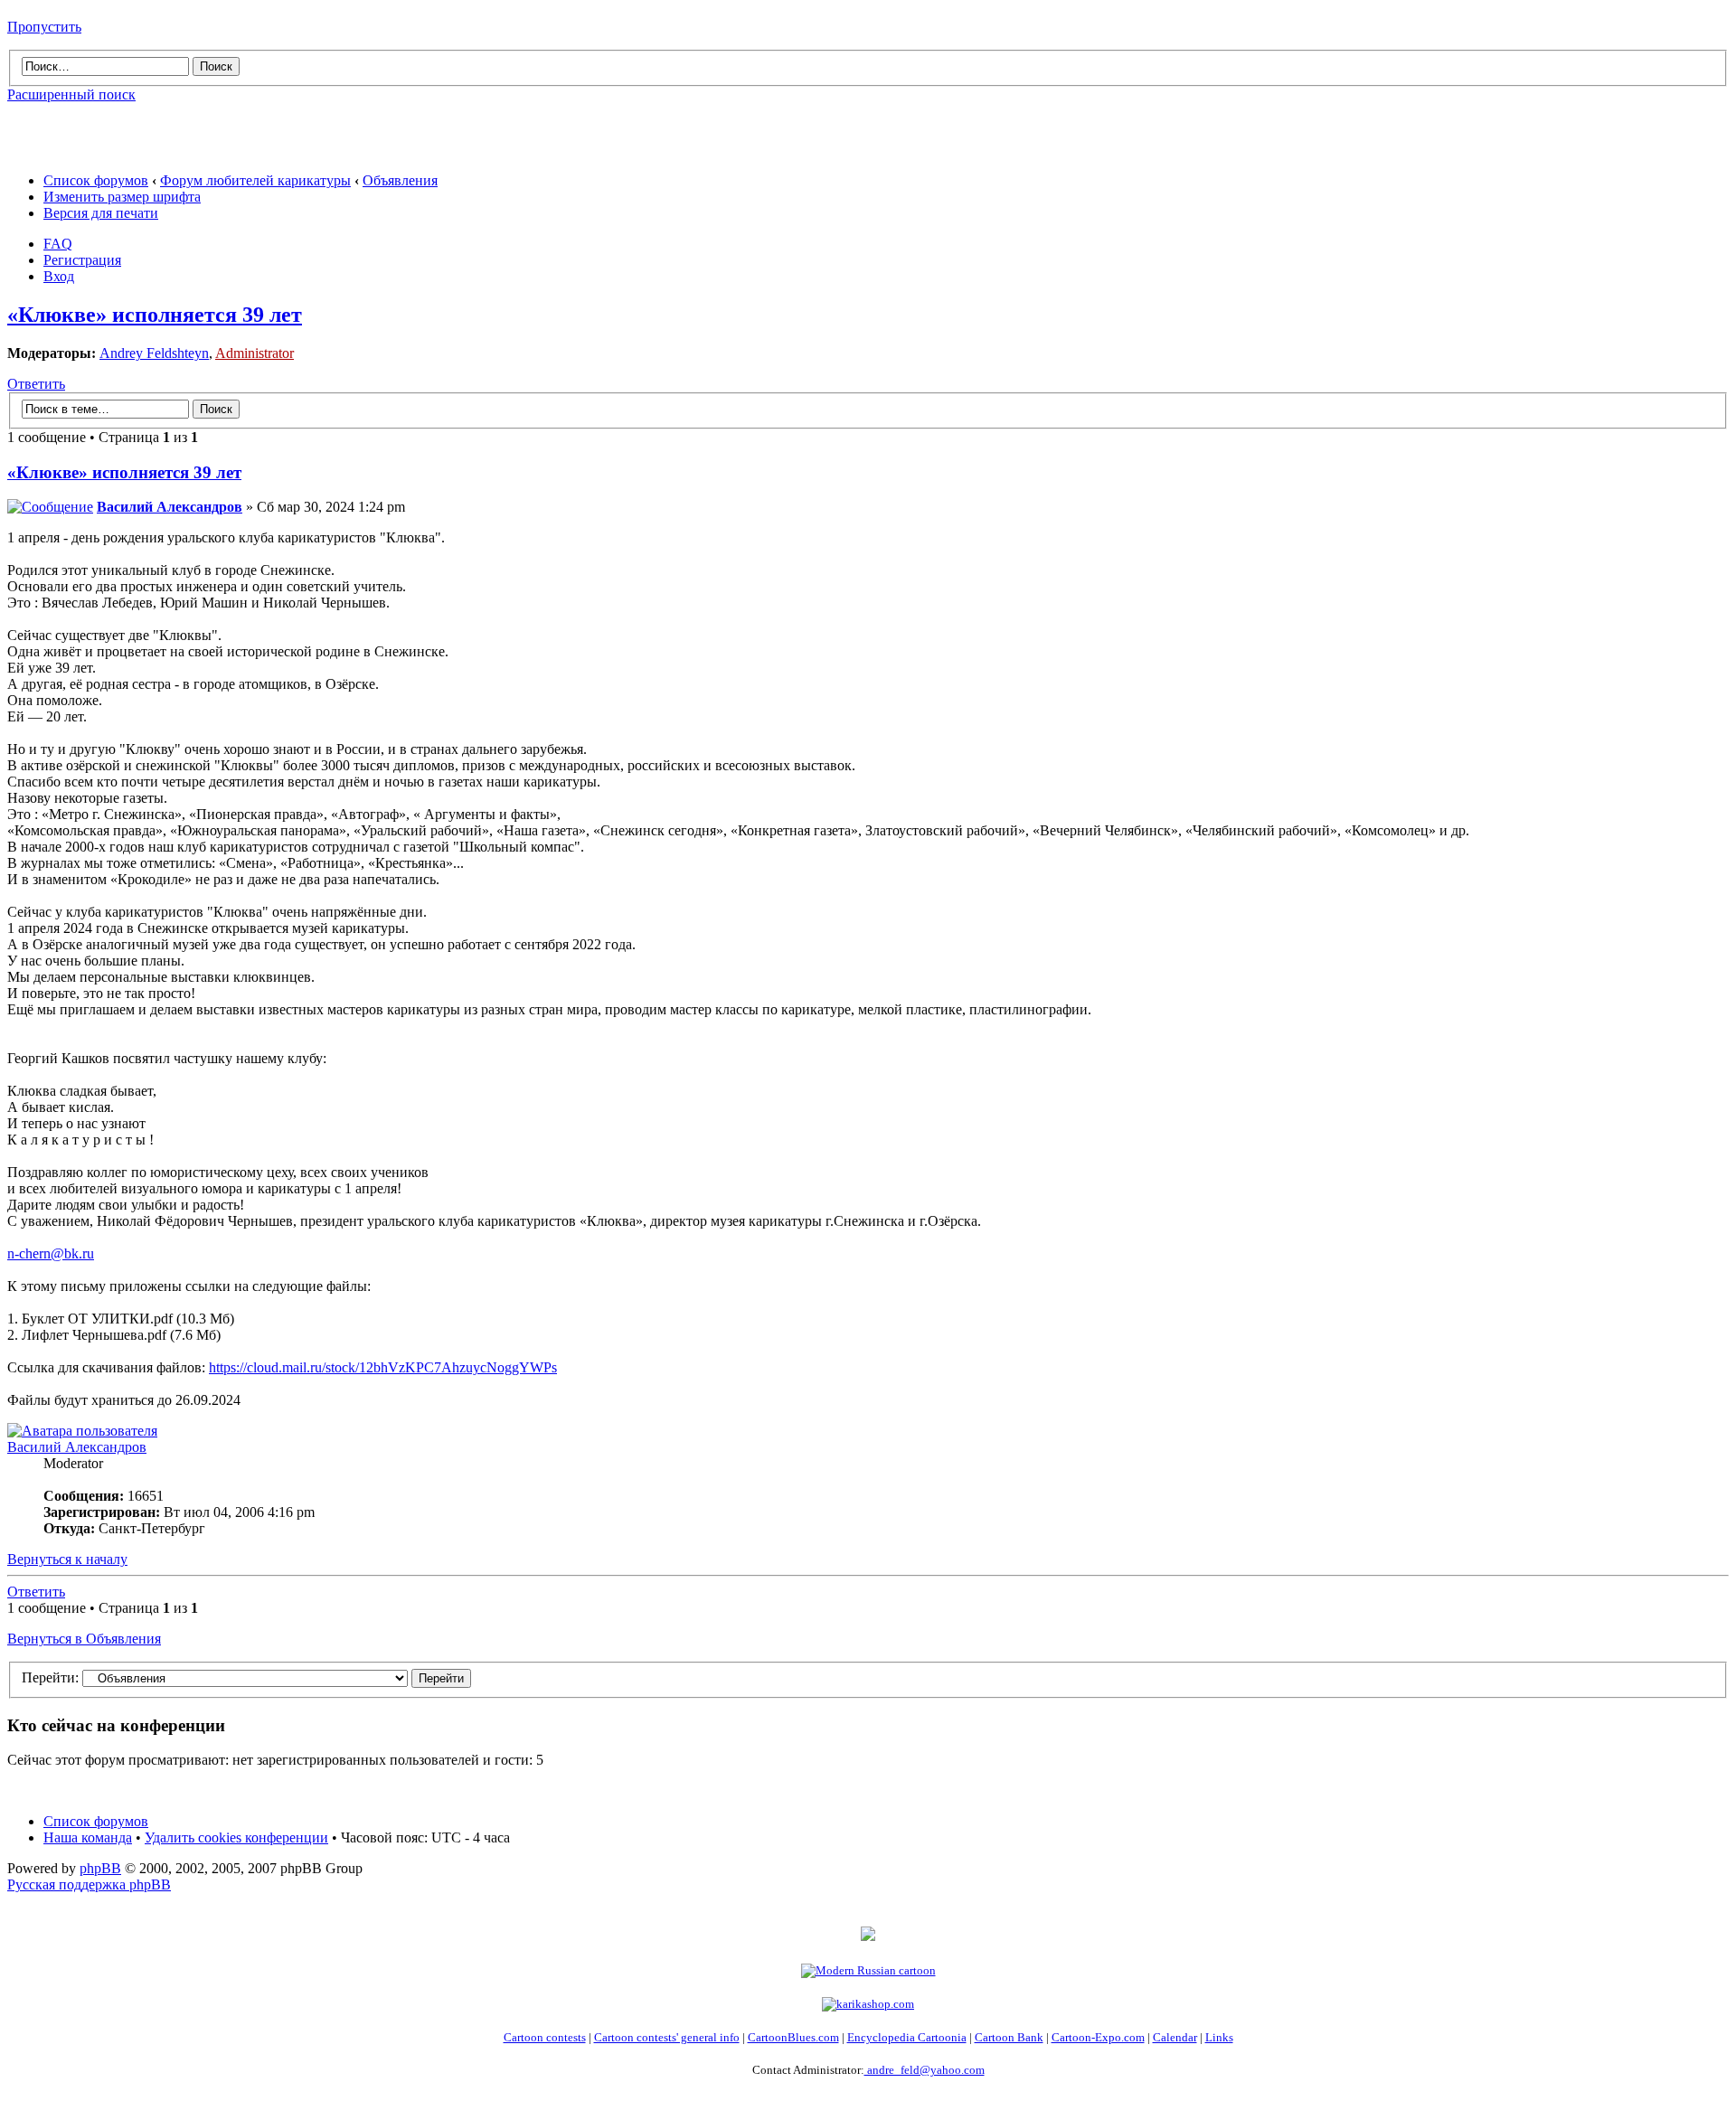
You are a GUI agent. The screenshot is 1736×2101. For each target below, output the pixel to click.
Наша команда (88, 1837)
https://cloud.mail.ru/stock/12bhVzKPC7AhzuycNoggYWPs (383, 1367)
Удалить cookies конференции (236, 1837)
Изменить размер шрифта (122, 197)
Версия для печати (101, 213)
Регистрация (82, 260)
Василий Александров (170, 507)
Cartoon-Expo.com (1098, 2037)
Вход (59, 276)
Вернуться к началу (67, 1559)
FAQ (58, 244)
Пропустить (44, 27)
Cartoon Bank (1009, 2037)
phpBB (100, 1868)
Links (1219, 2037)
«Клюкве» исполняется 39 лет (155, 315)
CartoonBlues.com (793, 2037)
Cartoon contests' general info (667, 2037)
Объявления (400, 180)
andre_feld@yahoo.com (925, 2070)
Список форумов (96, 180)
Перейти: (50, 1677)
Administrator (255, 353)
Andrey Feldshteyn (154, 353)
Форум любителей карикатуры (255, 180)
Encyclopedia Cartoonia (907, 2037)
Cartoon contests (545, 2037)
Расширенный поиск (71, 94)
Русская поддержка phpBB (89, 1884)
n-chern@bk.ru (51, 1253)
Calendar (1175, 2037)
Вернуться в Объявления (84, 1639)
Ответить (36, 384)
